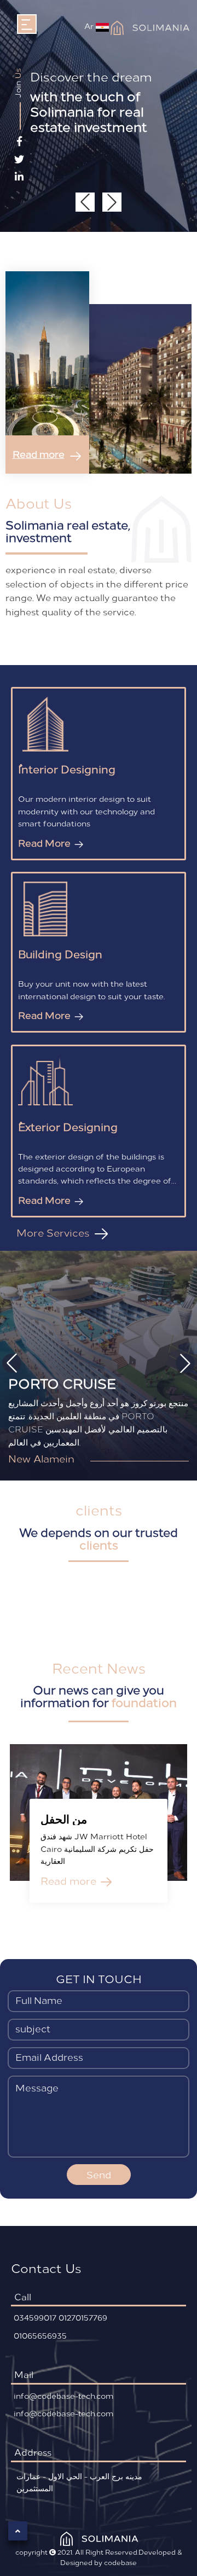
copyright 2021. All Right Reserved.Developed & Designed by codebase (99, 2557)
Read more (39, 454)
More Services (54, 1232)
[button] (112, 202)
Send (99, 2175)
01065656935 (40, 2336)
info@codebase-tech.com (63, 2396)
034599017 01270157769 (60, 2318)
